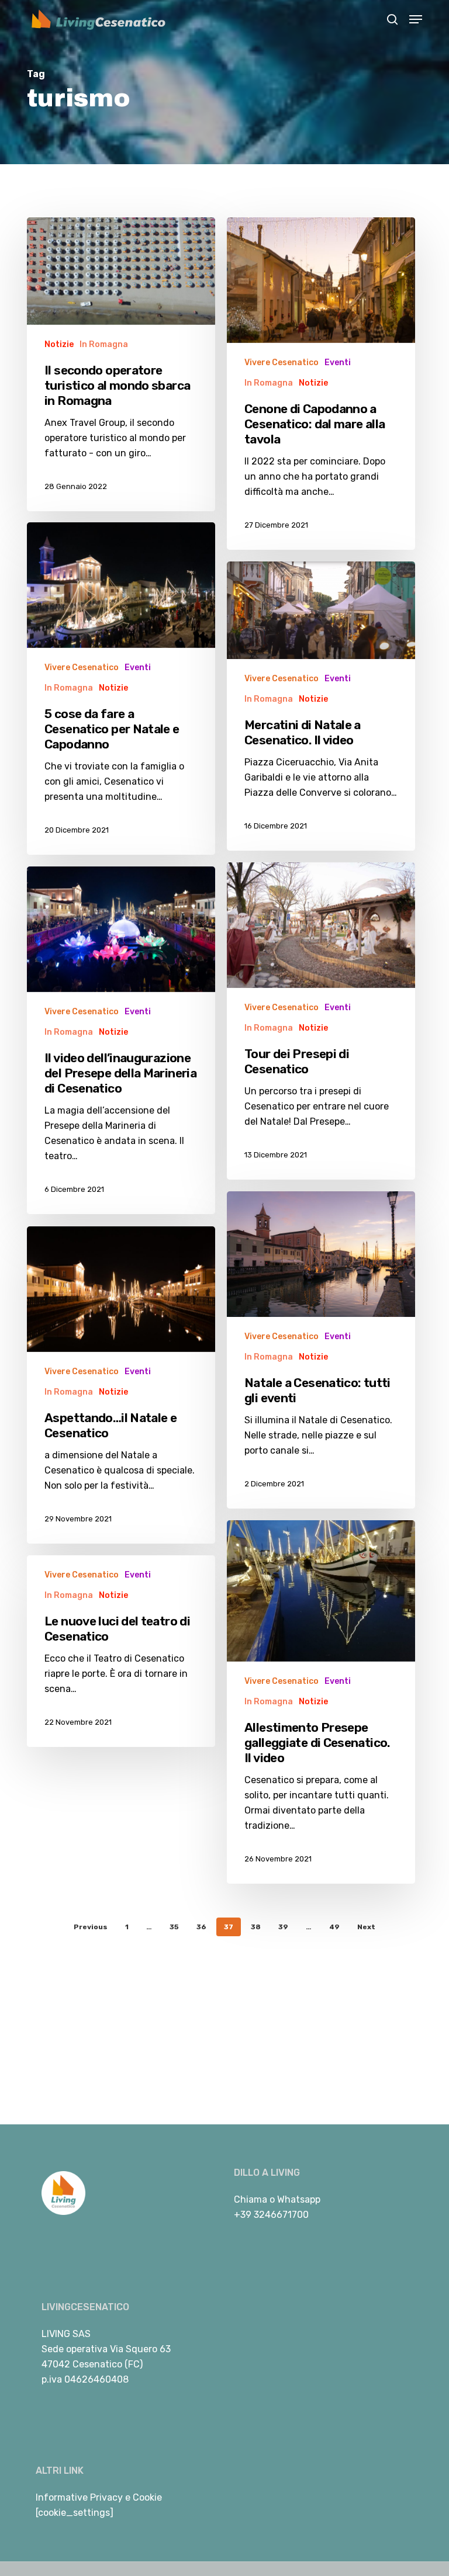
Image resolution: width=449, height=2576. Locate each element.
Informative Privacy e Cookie (99, 2497)
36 (201, 1927)
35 (174, 1927)
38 (256, 1927)
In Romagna (104, 344)
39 (283, 1927)
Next (366, 1927)
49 (334, 1927)
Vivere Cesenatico (282, 363)
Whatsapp (299, 2199)
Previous (91, 1927)
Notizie (59, 344)
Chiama (251, 2199)
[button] (416, 19)
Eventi (338, 363)
